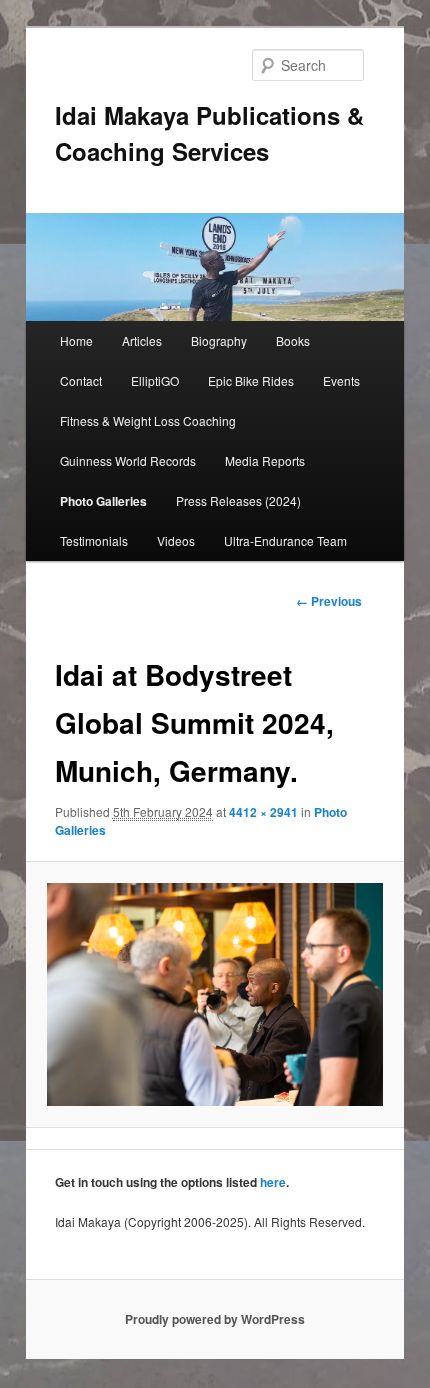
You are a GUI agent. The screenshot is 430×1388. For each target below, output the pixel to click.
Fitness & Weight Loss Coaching (148, 420)
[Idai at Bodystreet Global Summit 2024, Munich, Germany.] (214, 995)
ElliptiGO (155, 380)
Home (76, 340)
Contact (81, 380)
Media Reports (265, 460)
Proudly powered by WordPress (215, 1319)
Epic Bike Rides (251, 380)
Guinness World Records (128, 460)
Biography (219, 340)
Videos (176, 540)
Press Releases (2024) (238, 500)
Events (341, 380)
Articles (142, 340)
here (273, 1182)
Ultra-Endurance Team (285, 540)
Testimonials (94, 540)
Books (293, 340)
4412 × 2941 (263, 812)
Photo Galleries (103, 501)
